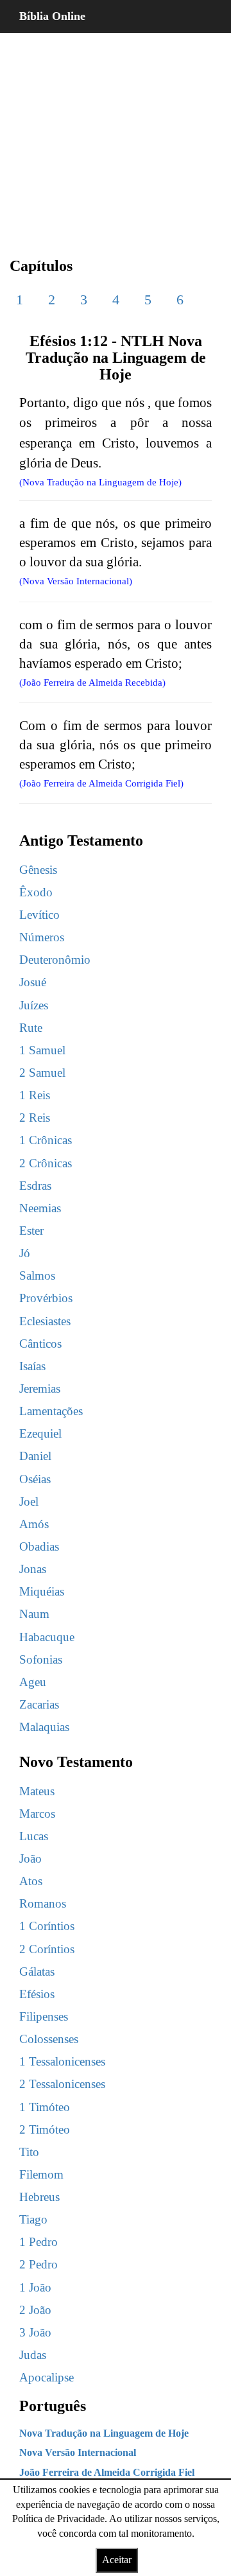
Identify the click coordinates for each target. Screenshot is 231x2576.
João (30, 1858)
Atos (31, 1881)
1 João (35, 2287)
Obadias (39, 1546)
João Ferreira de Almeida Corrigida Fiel (107, 2472)
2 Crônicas (46, 1163)
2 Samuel (42, 1073)
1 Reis (35, 1095)
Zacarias (39, 1704)
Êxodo (36, 892)
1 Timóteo (45, 2107)
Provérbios (46, 1298)
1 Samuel (42, 1050)
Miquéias (42, 1591)
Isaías (32, 1366)
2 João (35, 2310)
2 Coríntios (47, 1949)
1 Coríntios (47, 1926)
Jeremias (40, 1388)
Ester (31, 1231)
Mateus (37, 1791)
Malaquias (44, 1727)
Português (53, 2406)
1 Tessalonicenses (62, 2061)
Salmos (37, 1275)
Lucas (34, 1836)
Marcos (37, 1814)
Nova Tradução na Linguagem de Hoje (104, 2433)
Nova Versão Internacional (78, 2452)
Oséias (35, 1479)
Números (42, 937)
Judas (33, 2355)
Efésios (37, 1994)
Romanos (43, 1903)
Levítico (39, 915)
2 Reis (35, 1118)
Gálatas (37, 1971)
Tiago (33, 2219)
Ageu (33, 1682)
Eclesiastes (45, 1321)
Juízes (34, 1005)
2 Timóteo (45, 2129)
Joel (29, 1501)
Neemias (40, 1208)
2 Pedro (38, 2264)
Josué (33, 982)
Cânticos (40, 1344)
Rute (31, 1028)
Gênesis (38, 870)
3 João (35, 2332)
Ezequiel (40, 1433)
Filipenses (44, 2016)
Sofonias (41, 1659)
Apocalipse (47, 2377)
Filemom (41, 2174)
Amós (34, 1524)
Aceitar (117, 2560)
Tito (29, 2152)
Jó (25, 1253)
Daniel (35, 1456)
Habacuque (47, 1637)
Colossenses (49, 2039)
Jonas (33, 1569)
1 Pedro (38, 2242)
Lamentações (51, 1411)
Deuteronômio (55, 960)
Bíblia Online (52, 16)
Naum (34, 1614)
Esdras (35, 1186)
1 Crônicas (46, 1140)
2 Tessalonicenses (62, 2084)
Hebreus (39, 2197)
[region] (116, 135)
